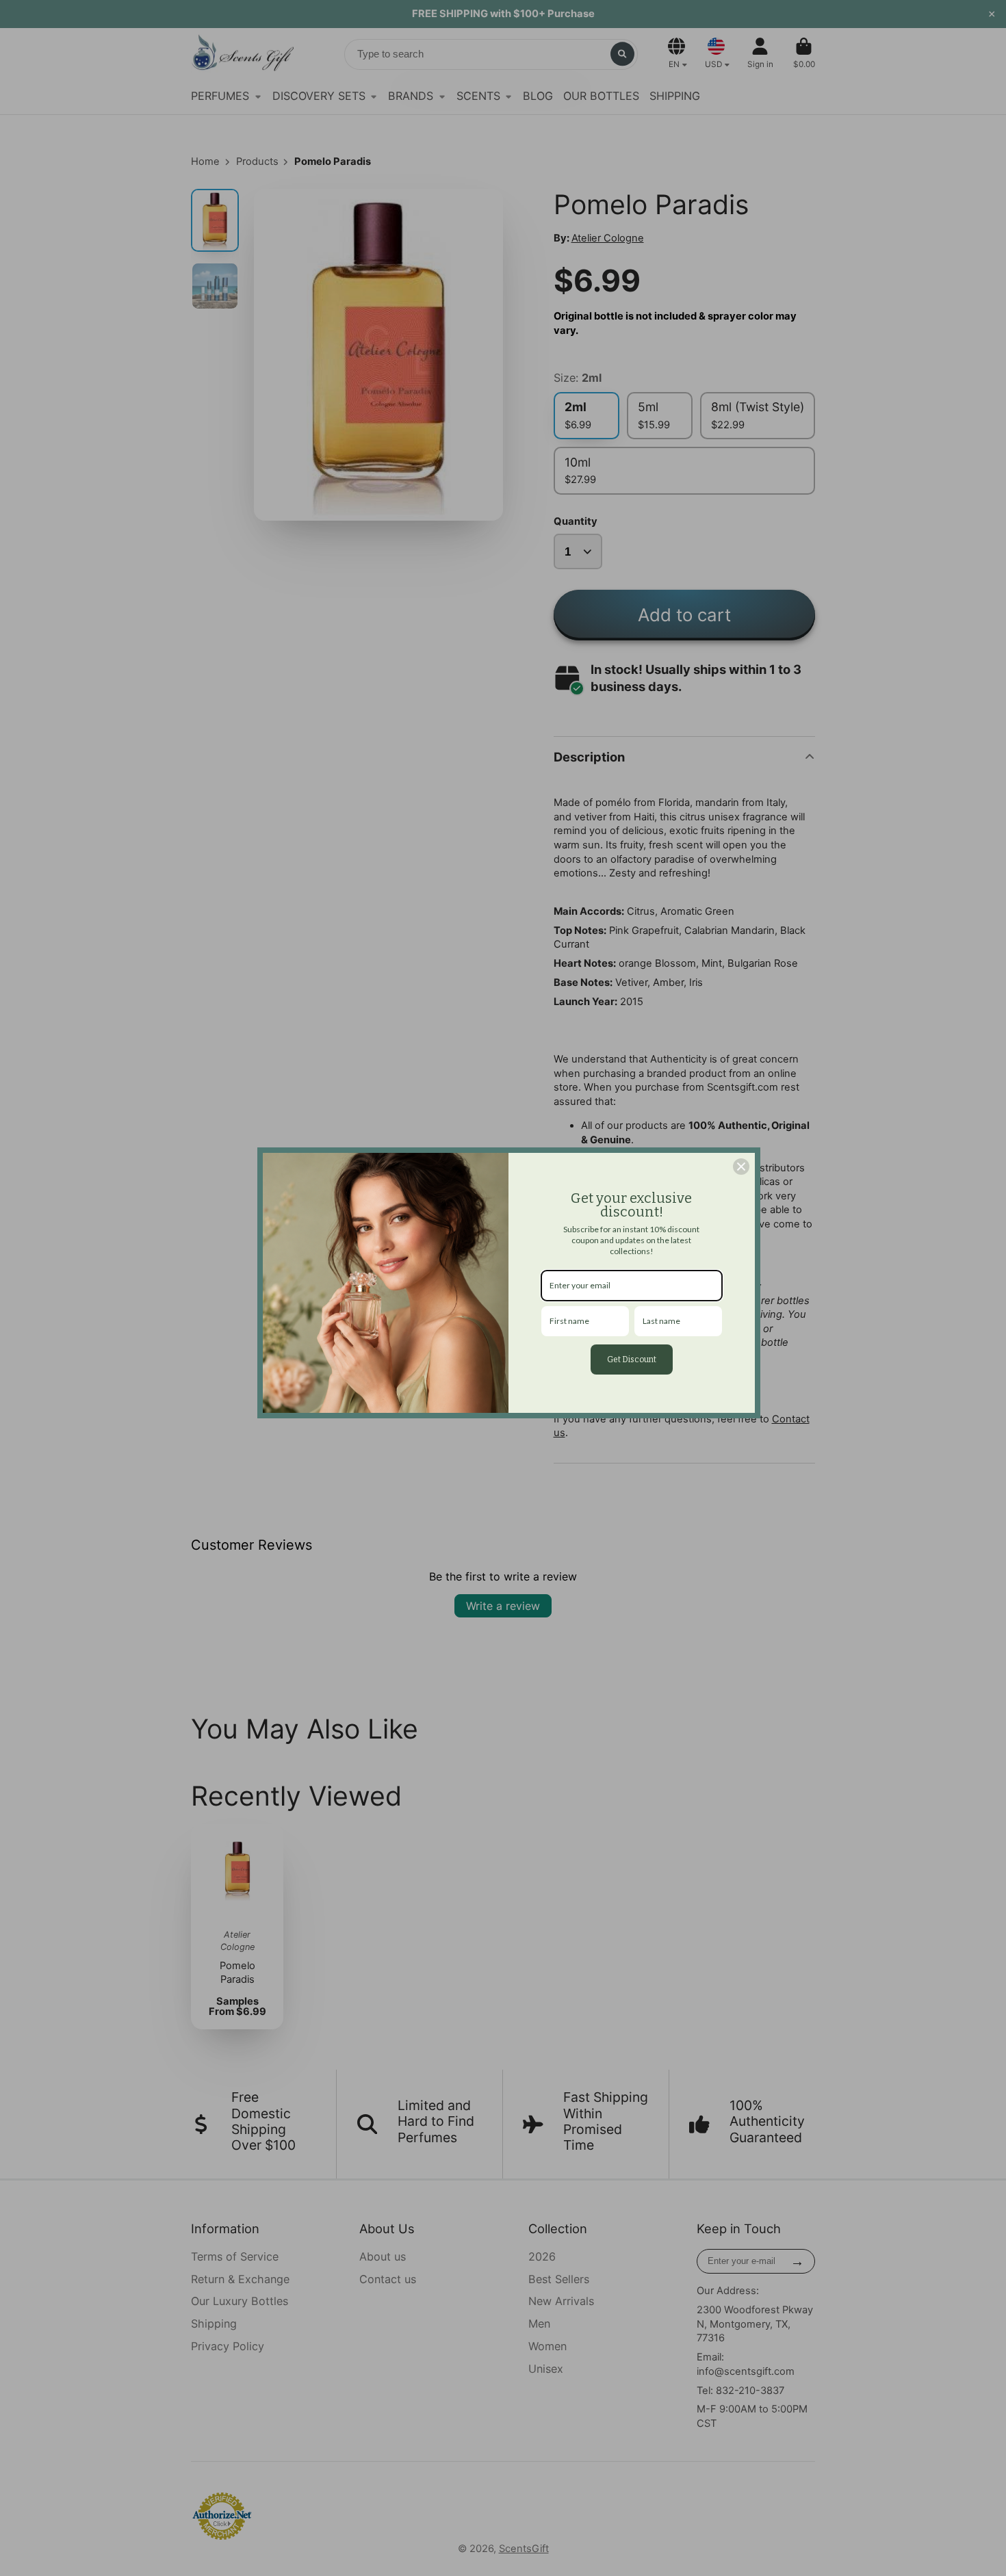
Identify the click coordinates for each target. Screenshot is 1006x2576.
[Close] (741, 1167)
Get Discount (632, 1359)
